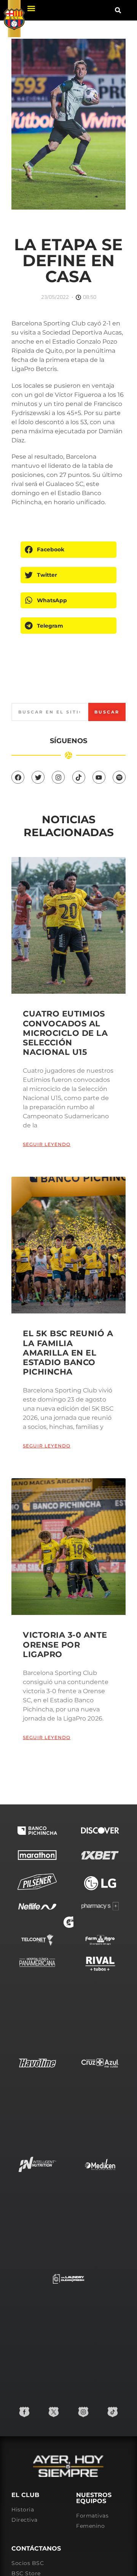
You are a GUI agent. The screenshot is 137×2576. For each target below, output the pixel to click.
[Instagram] (58, 777)
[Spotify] (119, 777)
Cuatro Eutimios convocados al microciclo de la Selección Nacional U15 (65, 1033)
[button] (31, 8)
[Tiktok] (79, 777)
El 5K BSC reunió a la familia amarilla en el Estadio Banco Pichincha (68, 1353)
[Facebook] (18, 777)
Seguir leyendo (47, 1144)
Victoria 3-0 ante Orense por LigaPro (65, 1644)
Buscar (107, 712)
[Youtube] (99, 777)
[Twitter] (38, 777)
